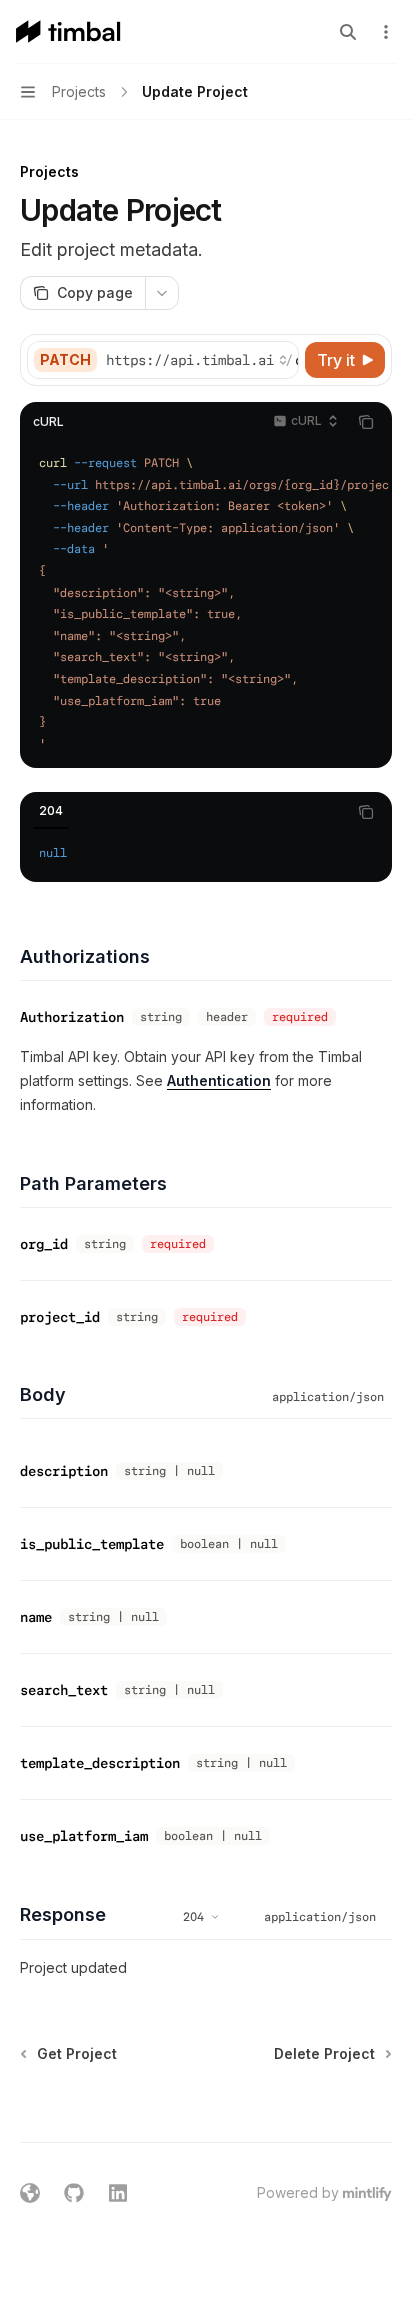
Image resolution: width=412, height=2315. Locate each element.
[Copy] (280, 360)
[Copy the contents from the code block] (366, 422)
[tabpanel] (206, 854)
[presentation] (201, 360)
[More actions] (386, 32)
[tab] (51, 811)
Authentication (219, 1080)
